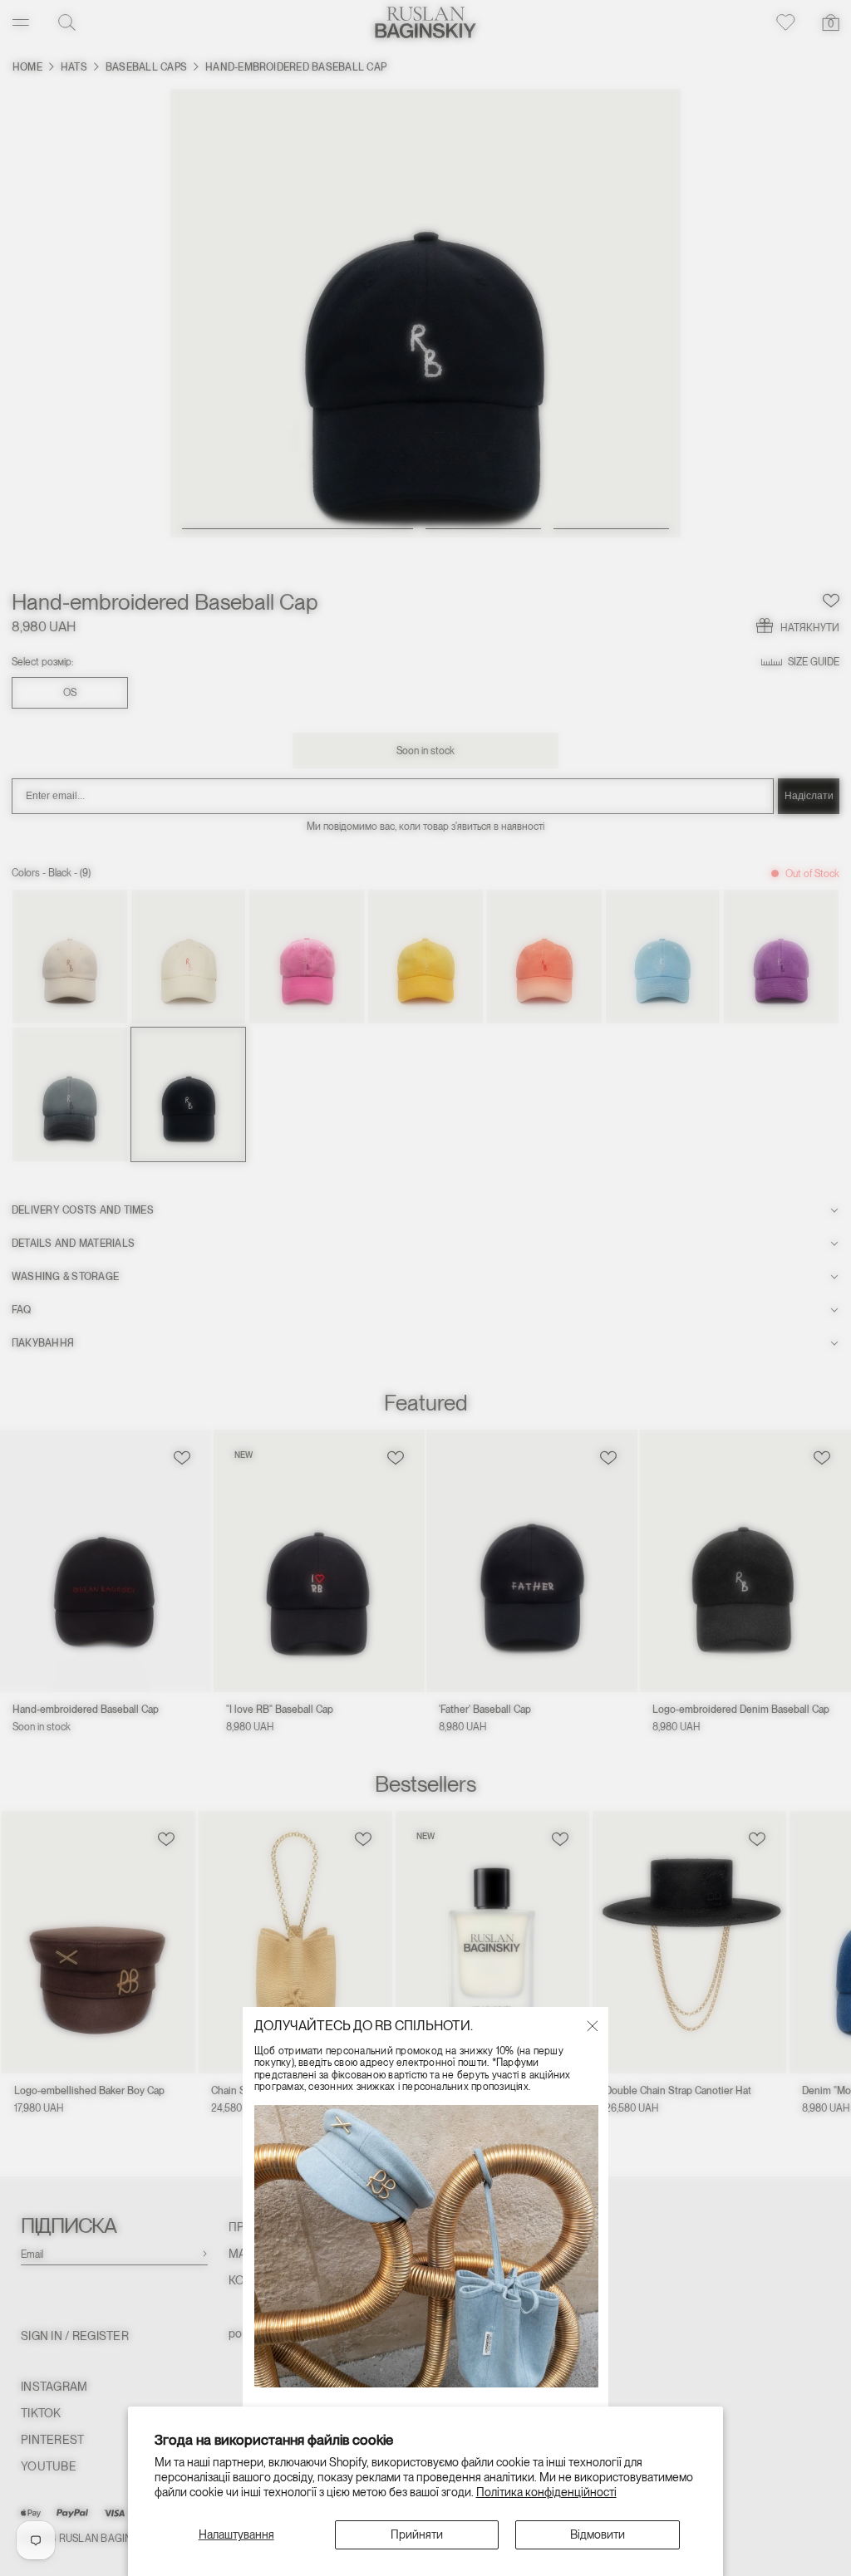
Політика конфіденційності (546, 2492)
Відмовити (598, 2534)
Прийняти (417, 2534)
